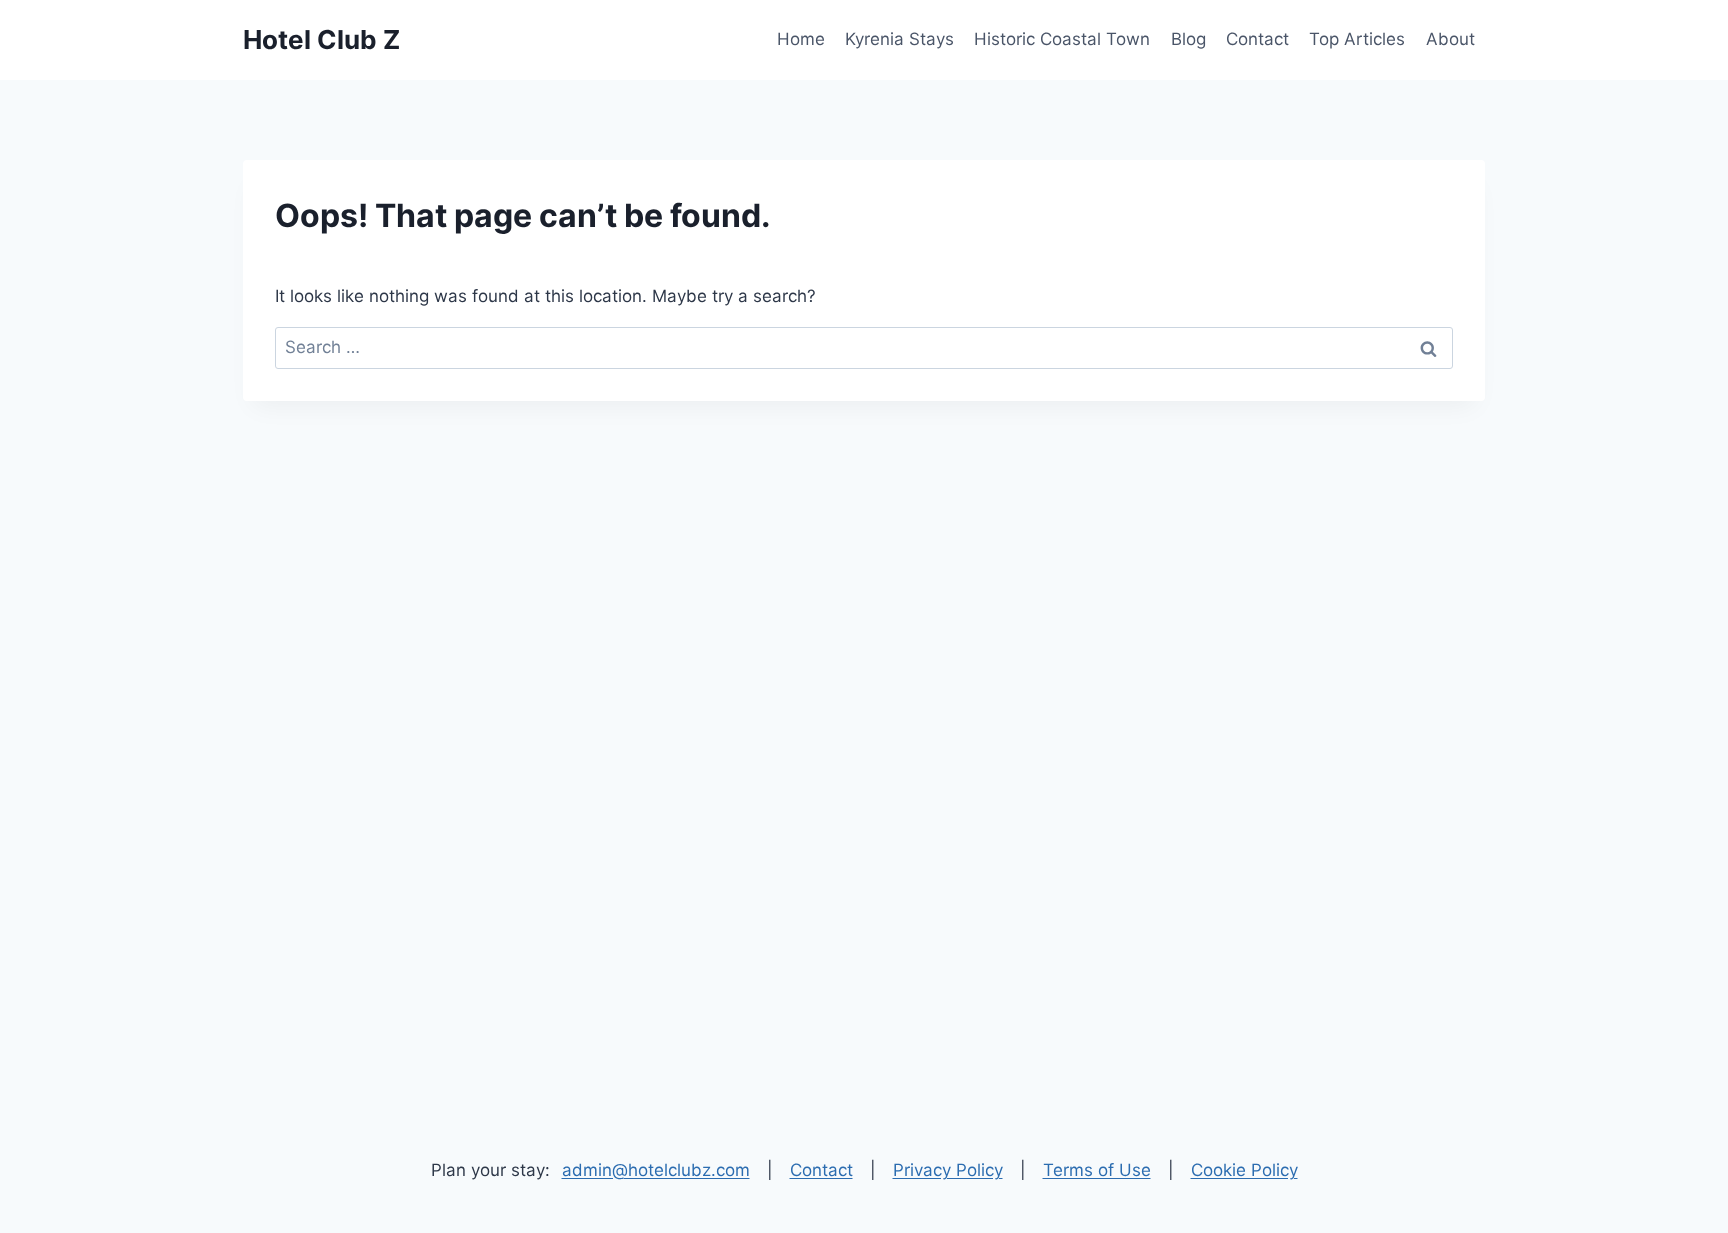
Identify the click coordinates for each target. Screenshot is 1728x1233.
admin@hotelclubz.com (656, 1170)
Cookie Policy (1244, 1170)
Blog (1188, 39)
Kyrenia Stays (899, 39)
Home (801, 39)
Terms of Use (1097, 1170)
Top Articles (1357, 39)
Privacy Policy (948, 1170)
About (1450, 39)
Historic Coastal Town (1062, 39)
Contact (1257, 39)
